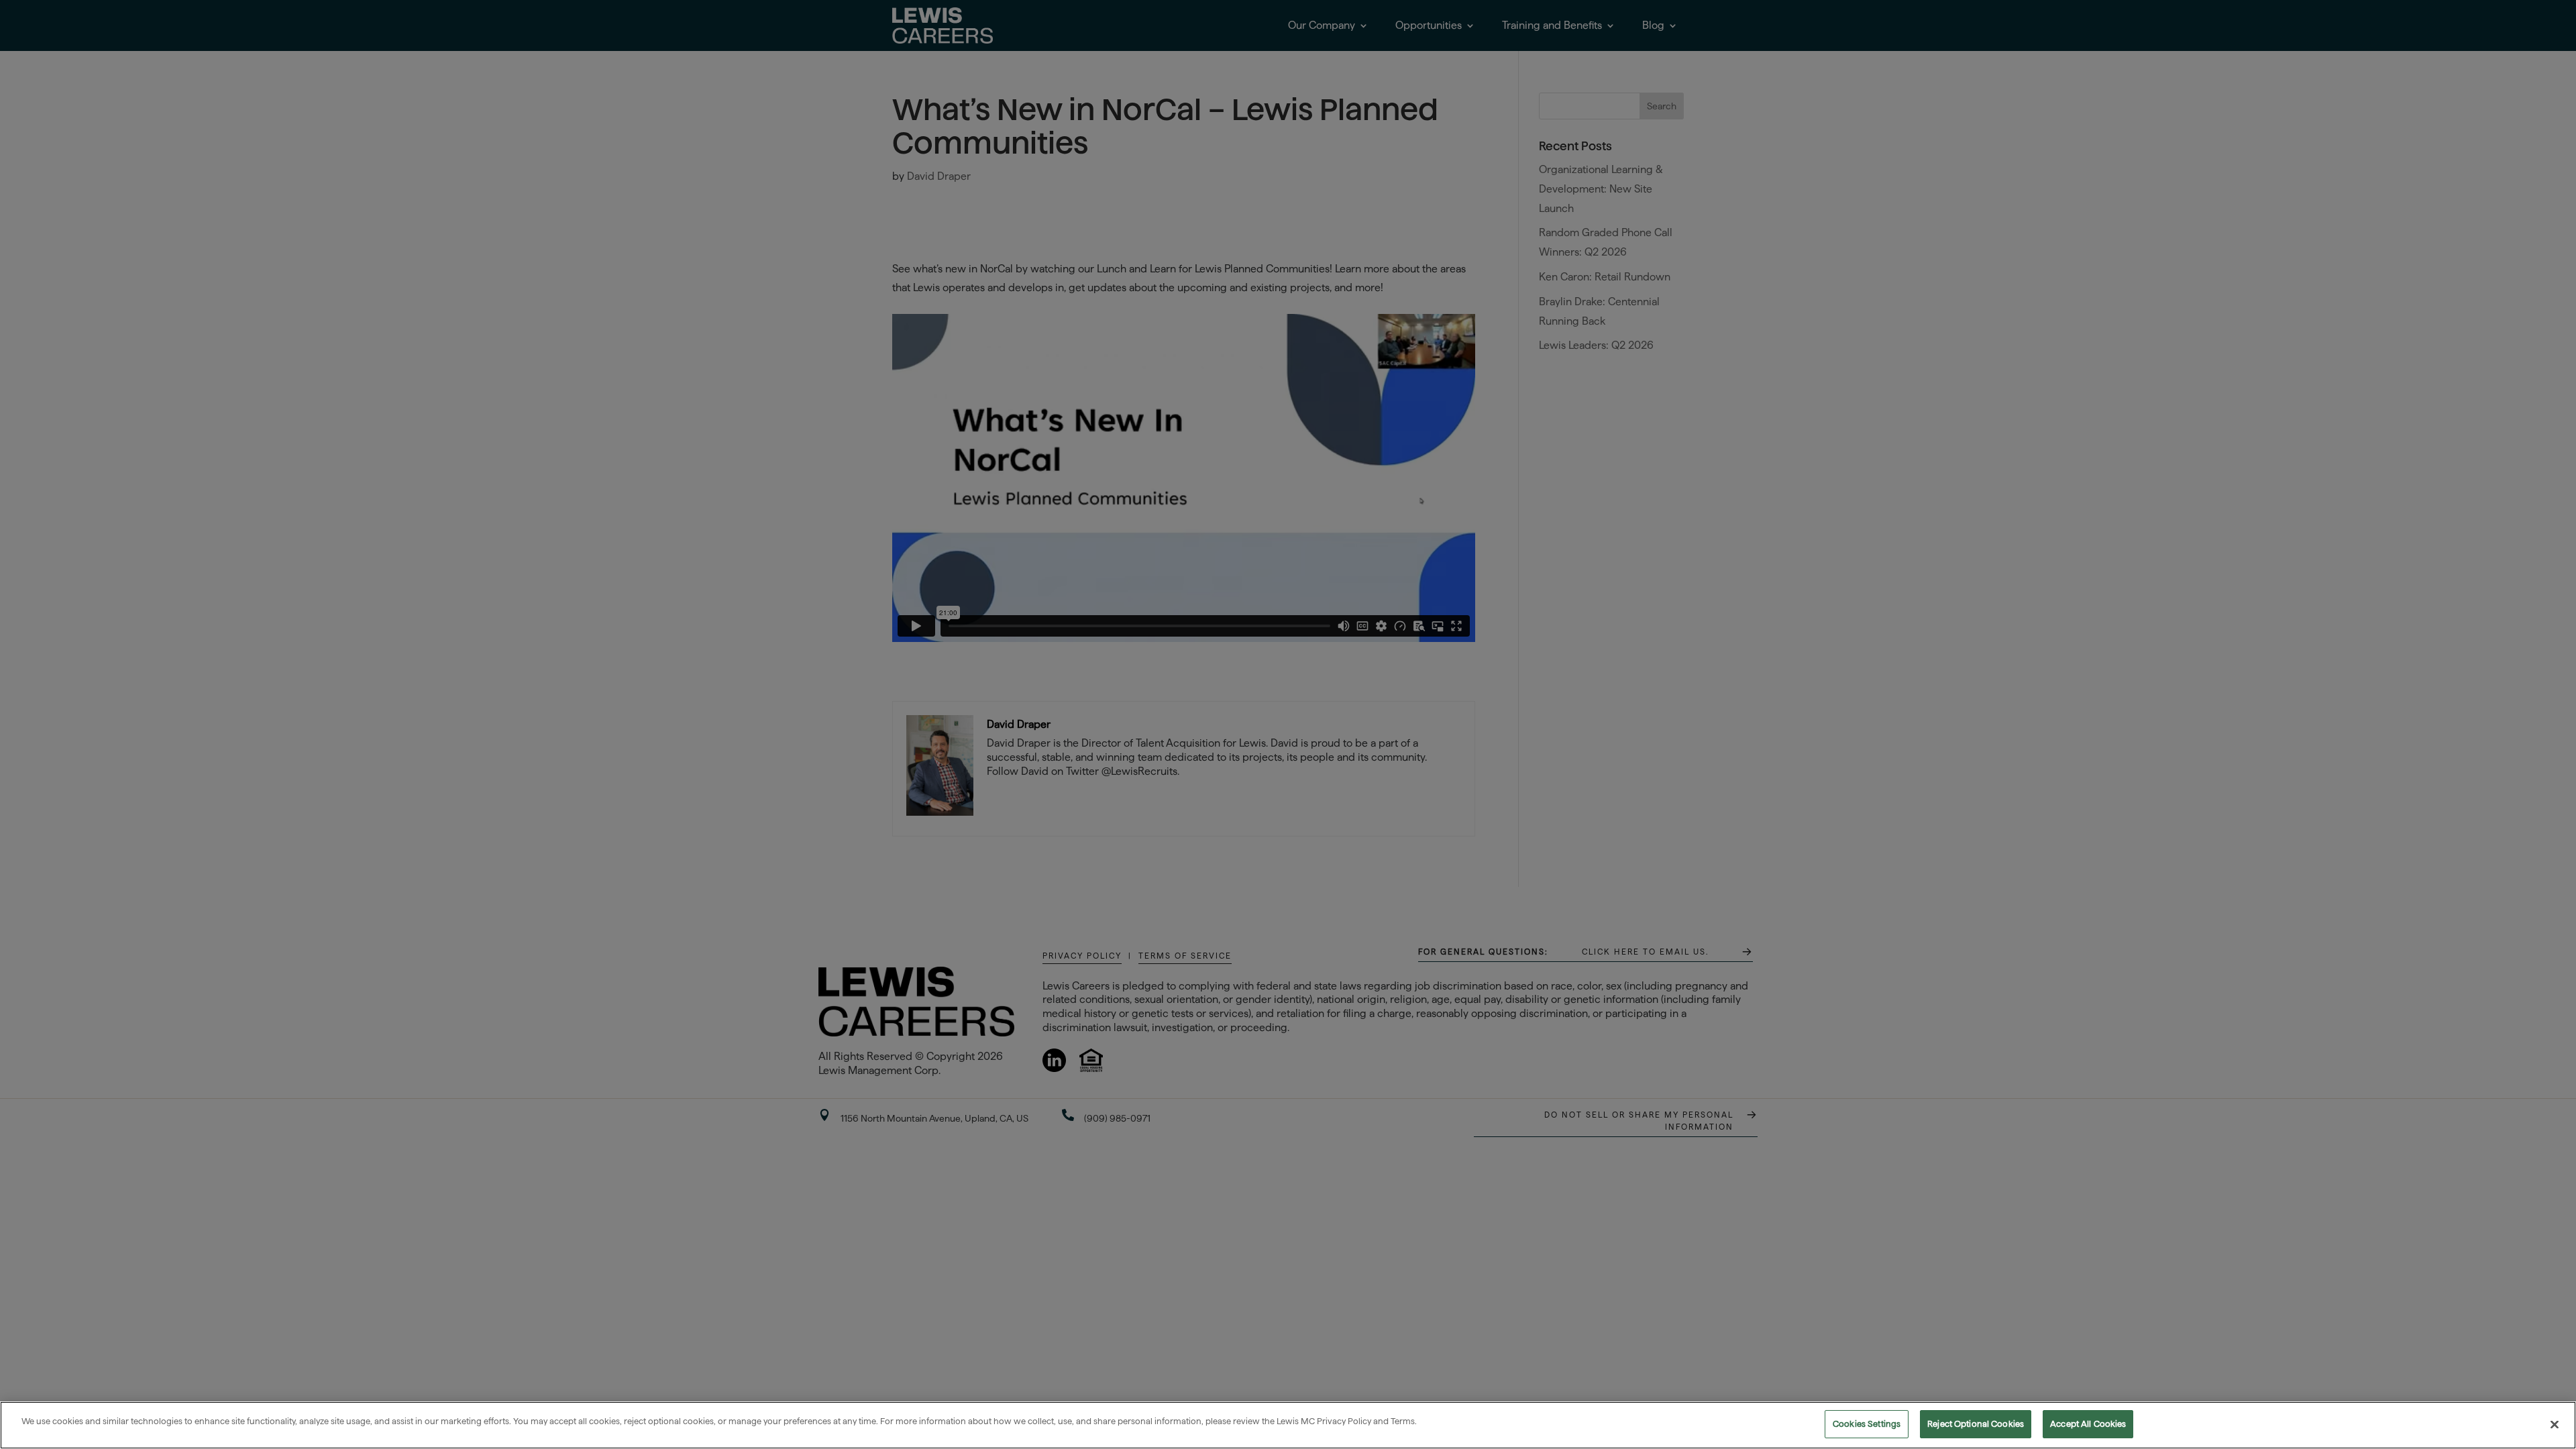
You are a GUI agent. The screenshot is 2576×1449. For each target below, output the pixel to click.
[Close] (2555, 1424)
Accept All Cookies (2088, 1424)
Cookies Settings (1867, 1424)
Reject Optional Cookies (1976, 1424)
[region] (1288, 1425)
